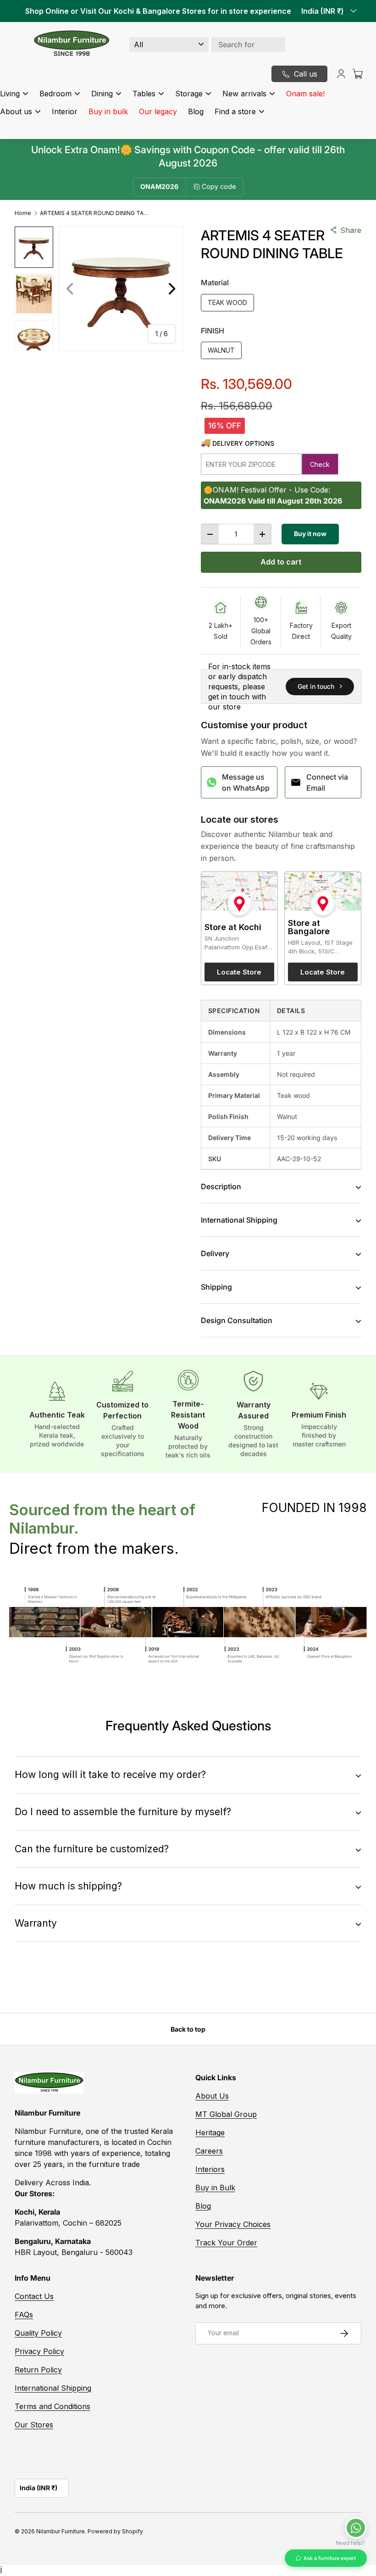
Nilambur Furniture (61, 2531)
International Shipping (53, 2388)
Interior (65, 111)
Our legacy (158, 111)
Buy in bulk (108, 111)
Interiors (210, 2169)
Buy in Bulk (215, 2188)
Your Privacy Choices (233, 2224)
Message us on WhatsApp (246, 782)
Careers (209, 2151)
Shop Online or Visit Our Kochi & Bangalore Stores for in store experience (158, 11)
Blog (196, 111)
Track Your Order (226, 2243)
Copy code (219, 186)
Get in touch (316, 686)
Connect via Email (327, 782)
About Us (212, 2096)
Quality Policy (38, 2333)
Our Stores (34, 2425)
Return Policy (38, 2370)
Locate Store (239, 972)
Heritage (210, 2133)
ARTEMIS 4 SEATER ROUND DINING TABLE (95, 213)
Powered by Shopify (115, 2531)
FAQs (24, 2315)
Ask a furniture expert (330, 2558)
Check (320, 464)
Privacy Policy (39, 2351)
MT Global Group (226, 2114)
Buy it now (310, 534)
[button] (358, 74)
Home (23, 213)
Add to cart (281, 562)
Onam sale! (305, 94)
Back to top (188, 2029)
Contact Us (34, 2296)
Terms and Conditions (53, 2406)
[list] (121, 289)
